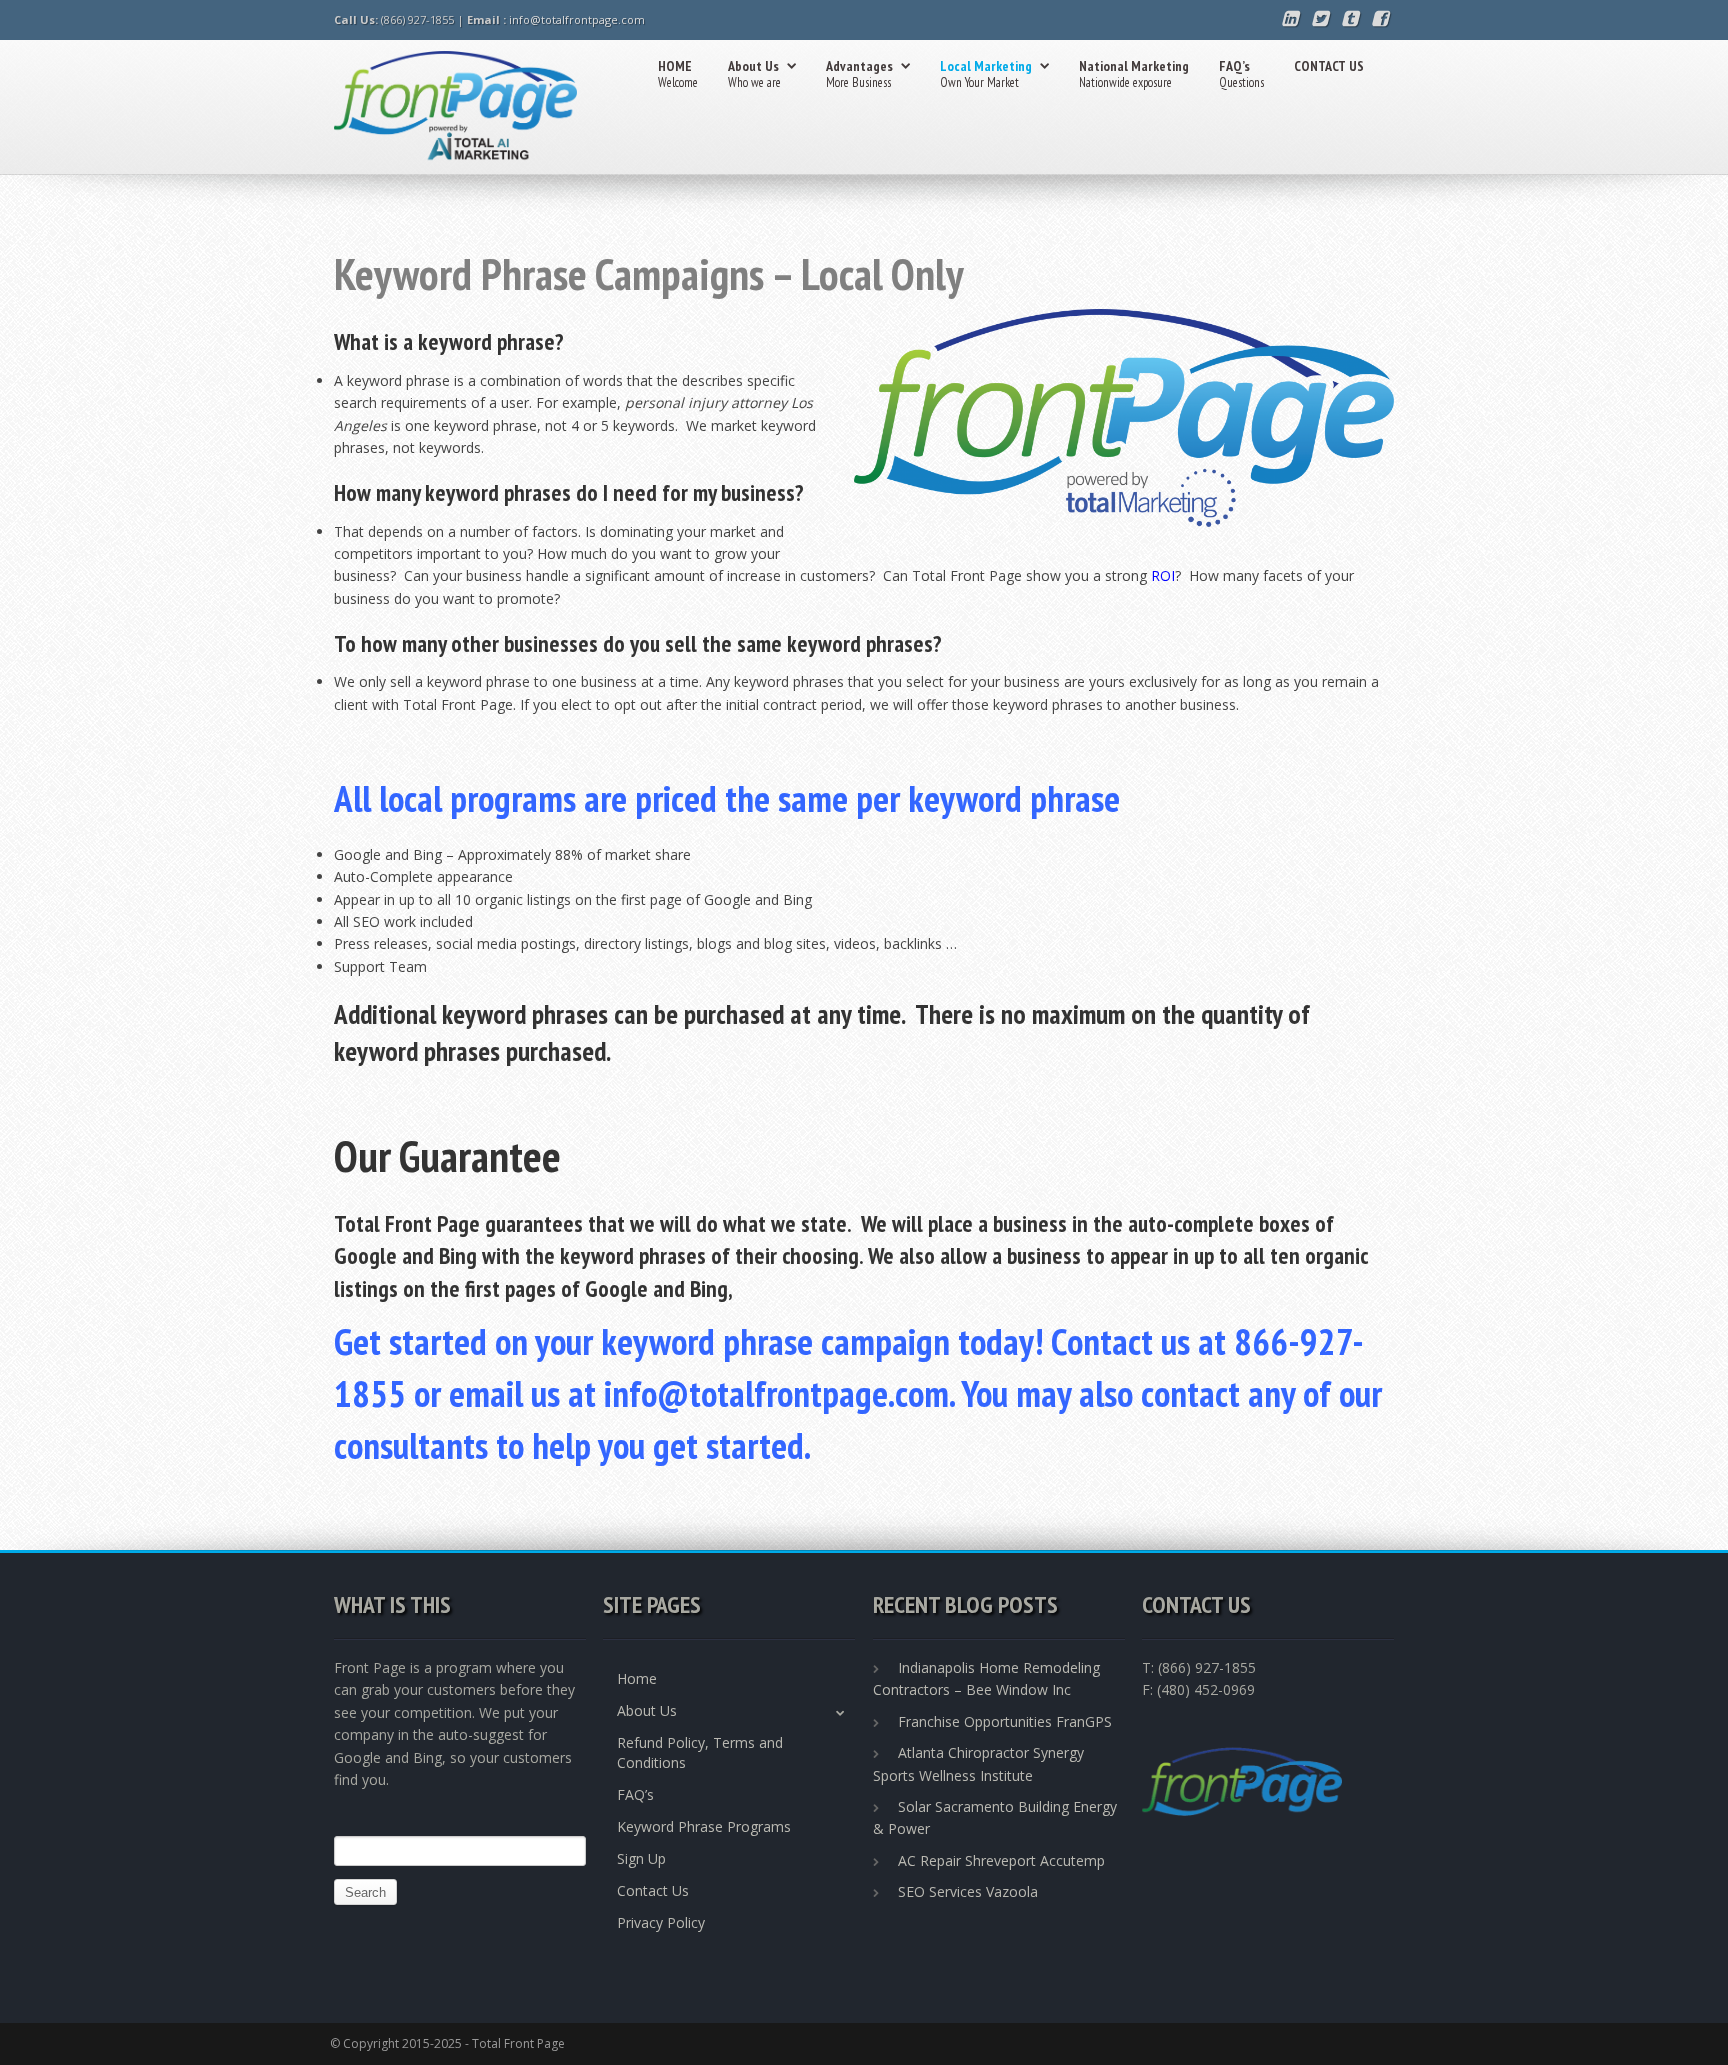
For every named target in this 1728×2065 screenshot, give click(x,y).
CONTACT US (1329, 66)
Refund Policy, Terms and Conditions (700, 1752)
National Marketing (1134, 74)
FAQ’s (1241, 74)
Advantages (859, 74)
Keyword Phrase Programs (704, 1826)
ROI (1163, 575)
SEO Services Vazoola (968, 1891)
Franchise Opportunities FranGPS (1005, 1721)
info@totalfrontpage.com (577, 19)
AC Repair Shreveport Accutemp (1001, 1860)
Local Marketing (986, 74)
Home (637, 1678)
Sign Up (641, 1858)
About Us (754, 74)
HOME (678, 74)
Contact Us (653, 1890)
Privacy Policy (661, 1922)
